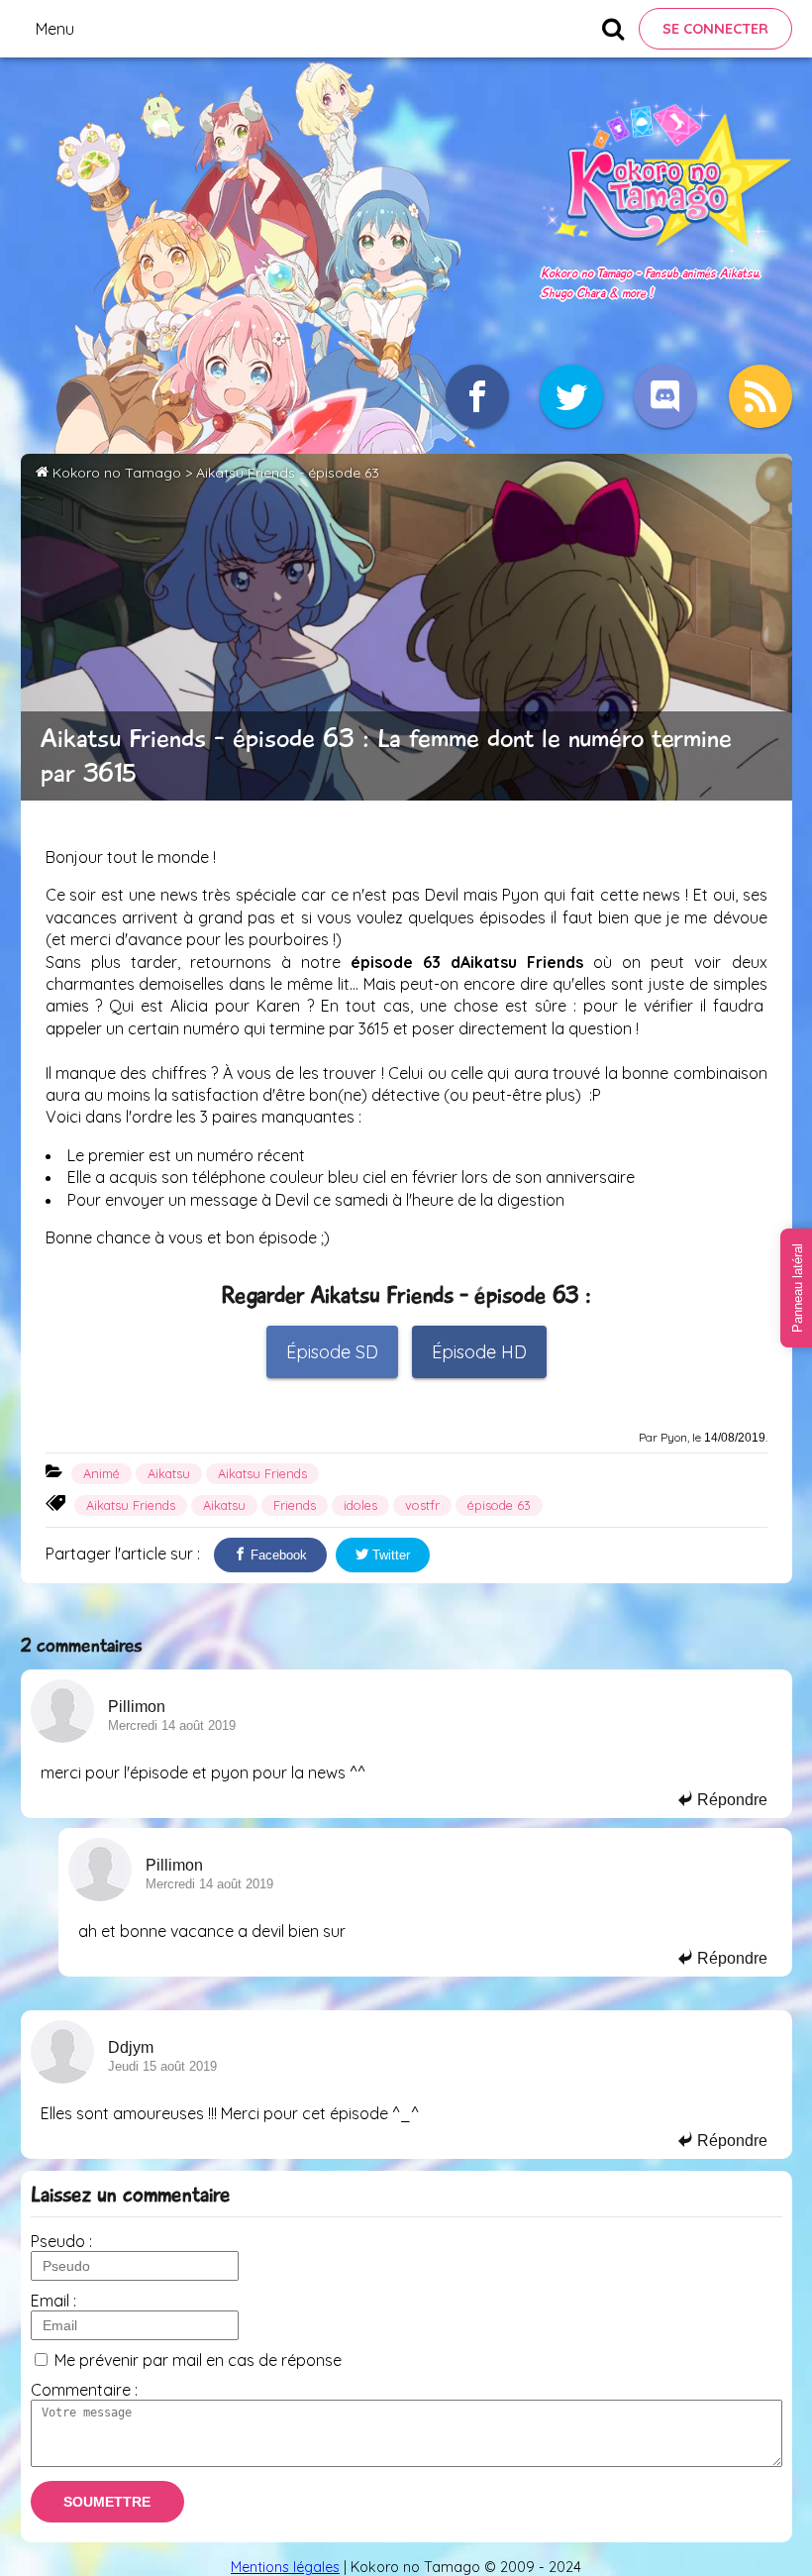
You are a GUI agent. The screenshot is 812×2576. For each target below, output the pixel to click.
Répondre (730, 1800)
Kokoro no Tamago (117, 473)
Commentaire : (84, 2390)
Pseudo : (61, 2241)
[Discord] (665, 396)
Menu (55, 29)
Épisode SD (332, 1352)
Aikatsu (169, 1473)
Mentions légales (285, 2567)
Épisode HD (479, 1352)
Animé (101, 1473)
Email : (53, 2301)
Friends (295, 1505)
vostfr (422, 1505)
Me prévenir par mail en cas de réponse (198, 2360)
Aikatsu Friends (262, 1473)
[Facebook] (477, 396)
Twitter (389, 1555)
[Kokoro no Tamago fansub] (666, 252)
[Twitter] (571, 396)
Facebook (277, 1555)
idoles (360, 1505)
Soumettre (107, 2502)
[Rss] (761, 396)
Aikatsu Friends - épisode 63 (288, 473)
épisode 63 (499, 1505)
